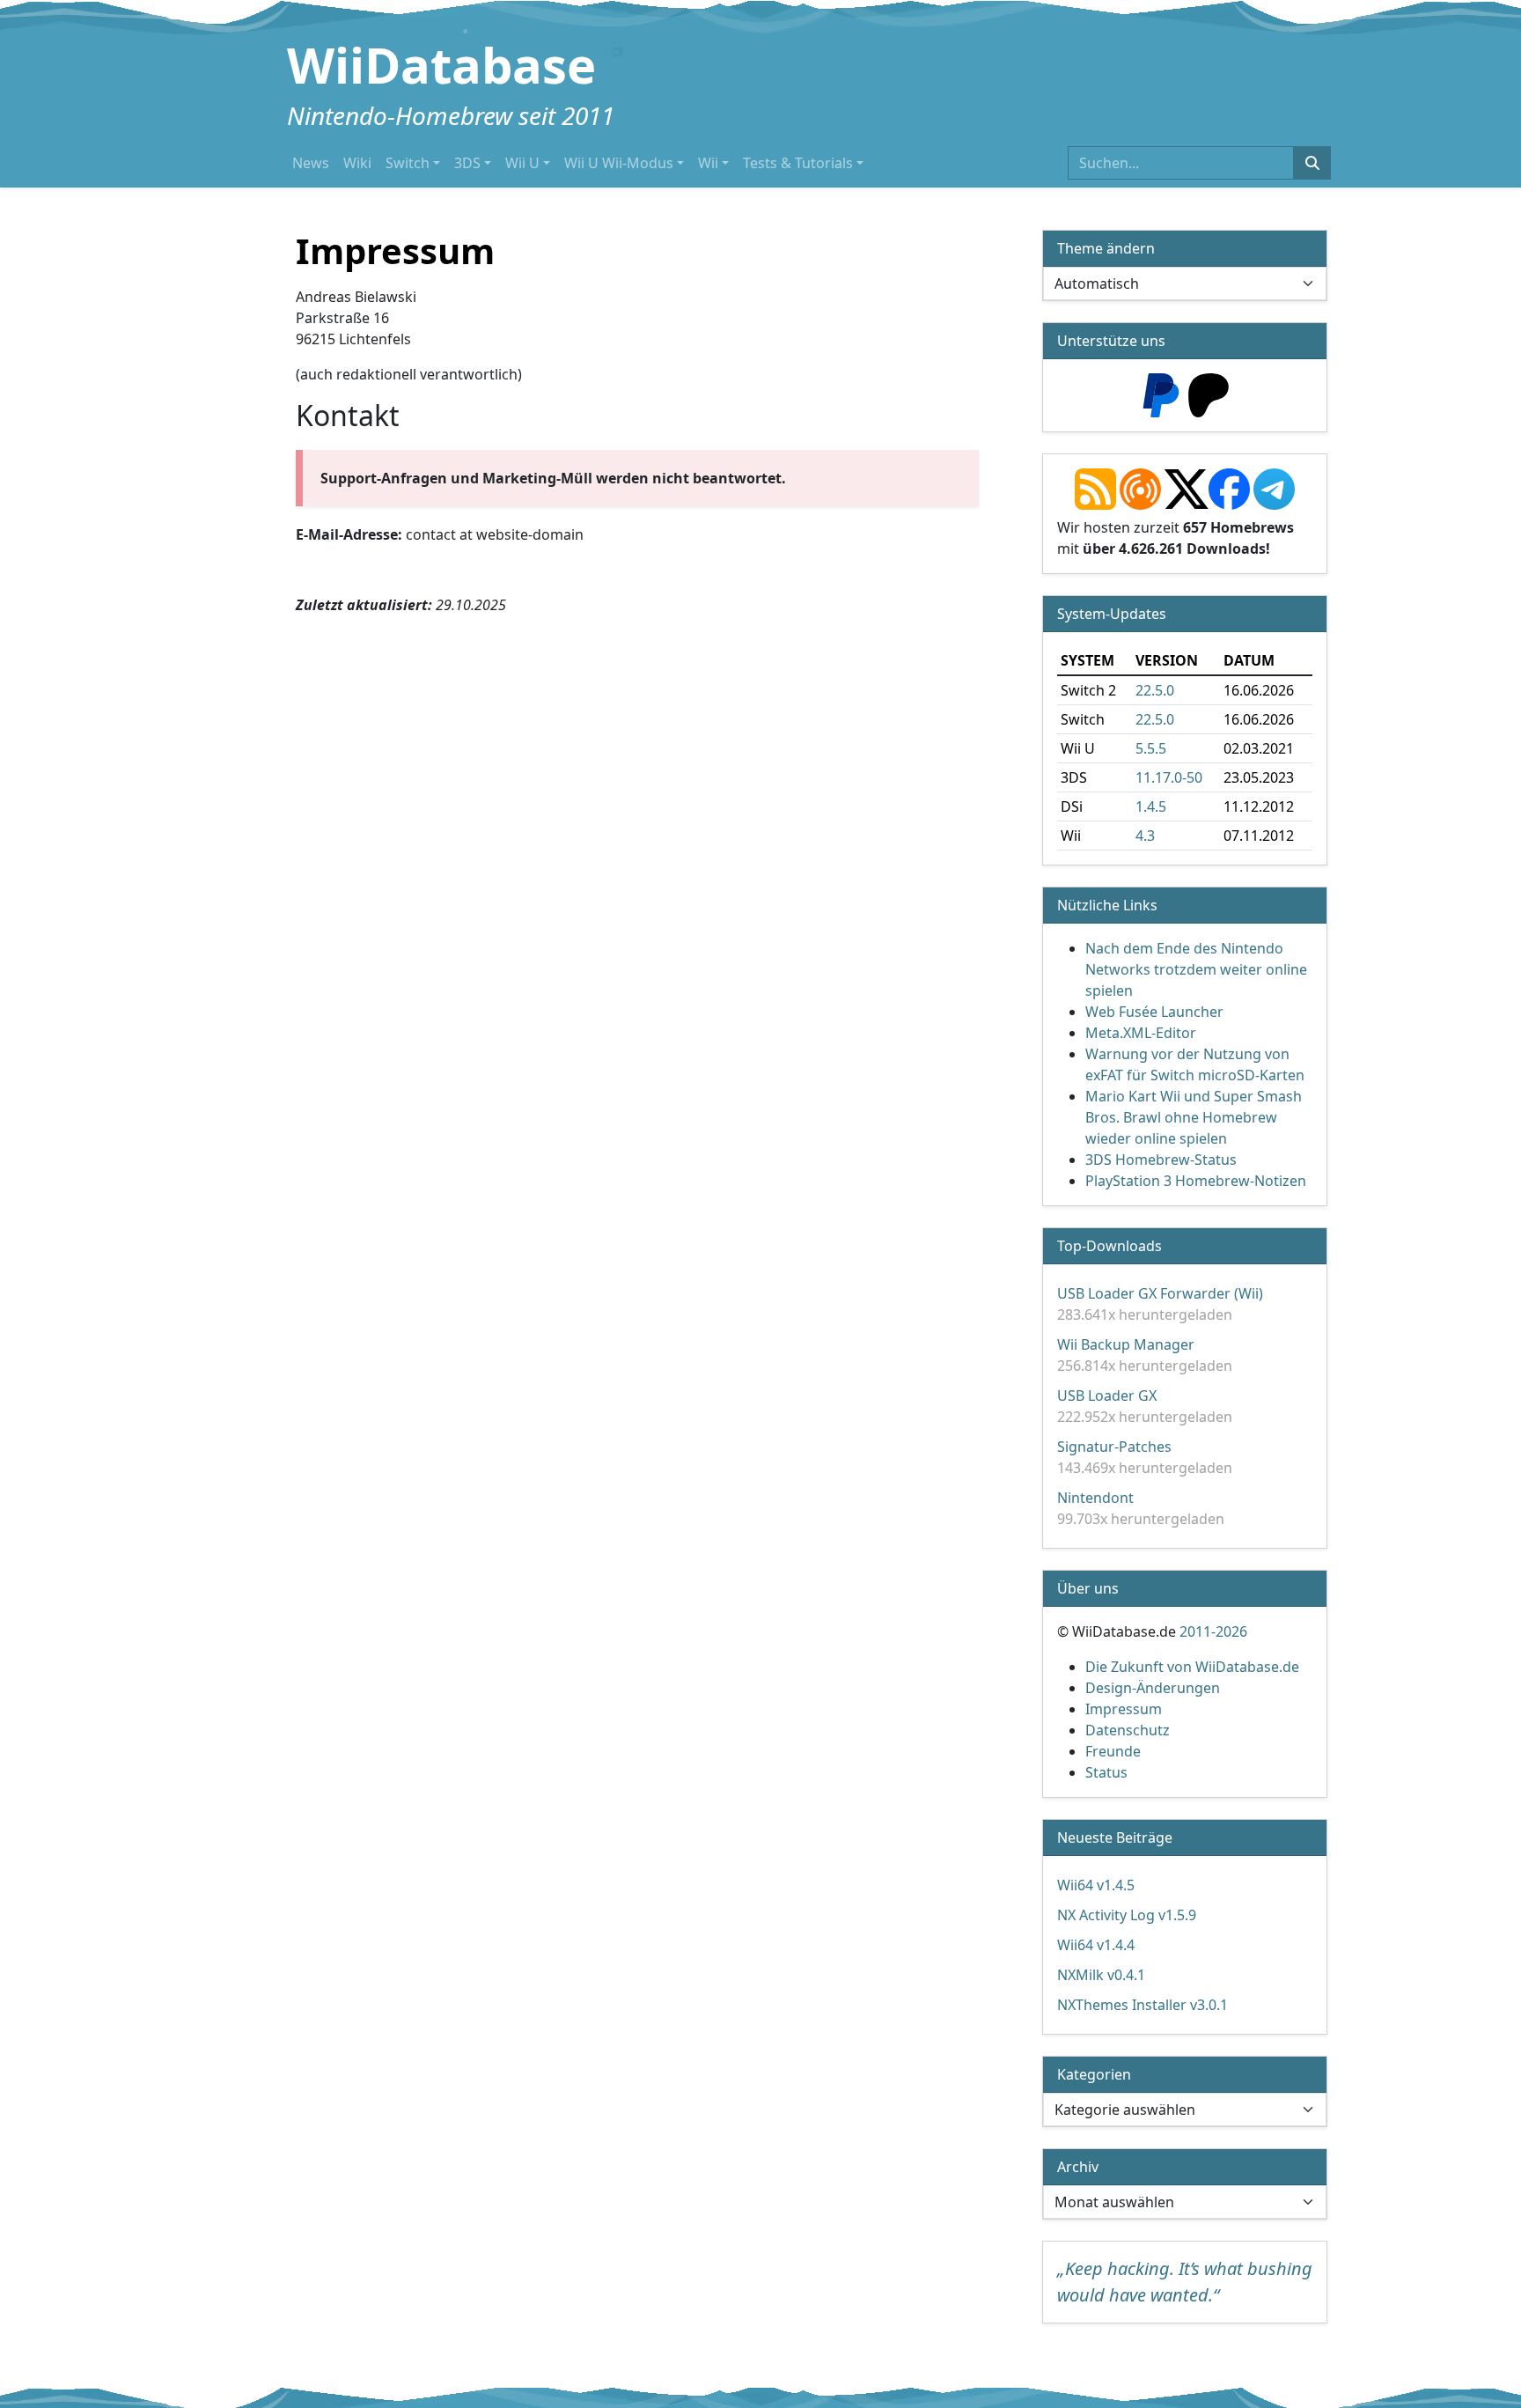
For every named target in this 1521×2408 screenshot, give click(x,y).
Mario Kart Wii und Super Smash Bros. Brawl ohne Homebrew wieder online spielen (1194, 1117)
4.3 (1145, 836)
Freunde (1113, 1751)
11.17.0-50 (1169, 777)
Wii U (522, 163)
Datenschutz (1128, 1730)
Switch (408, 163)
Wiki (357, 163)
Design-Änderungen (1153, 1688)
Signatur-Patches (1114, 1447)
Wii (708, 163)
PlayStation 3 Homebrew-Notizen (1196, 1181)
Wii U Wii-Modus (619, 163)
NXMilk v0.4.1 (1101, 1975)
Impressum (1124, 1709)
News (311, 163)
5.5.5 (1151, 748)
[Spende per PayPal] (1161, 394)
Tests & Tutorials (798, 163)
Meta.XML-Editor (1141, 1033)
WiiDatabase (441, 64)
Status (1106, 1772)
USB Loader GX (1107, 1395)
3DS (467, 163)
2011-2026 (1213, 1631)
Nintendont (1095, 1498)
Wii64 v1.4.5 (1096, 1885)
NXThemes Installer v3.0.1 (1143, 2005)
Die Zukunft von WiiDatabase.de (1192, 1667)
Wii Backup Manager (1126, 1344)
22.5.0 (1155, 690)
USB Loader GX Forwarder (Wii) (1160, 1293)
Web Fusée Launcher (1154, 1012)
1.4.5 (1151, 806)
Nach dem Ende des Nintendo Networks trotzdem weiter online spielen (1196, 969)
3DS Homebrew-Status (1161, 1160)
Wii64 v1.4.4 (1096, 1945)
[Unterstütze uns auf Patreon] (1209, 394)
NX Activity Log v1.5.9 (1127, 1915)
